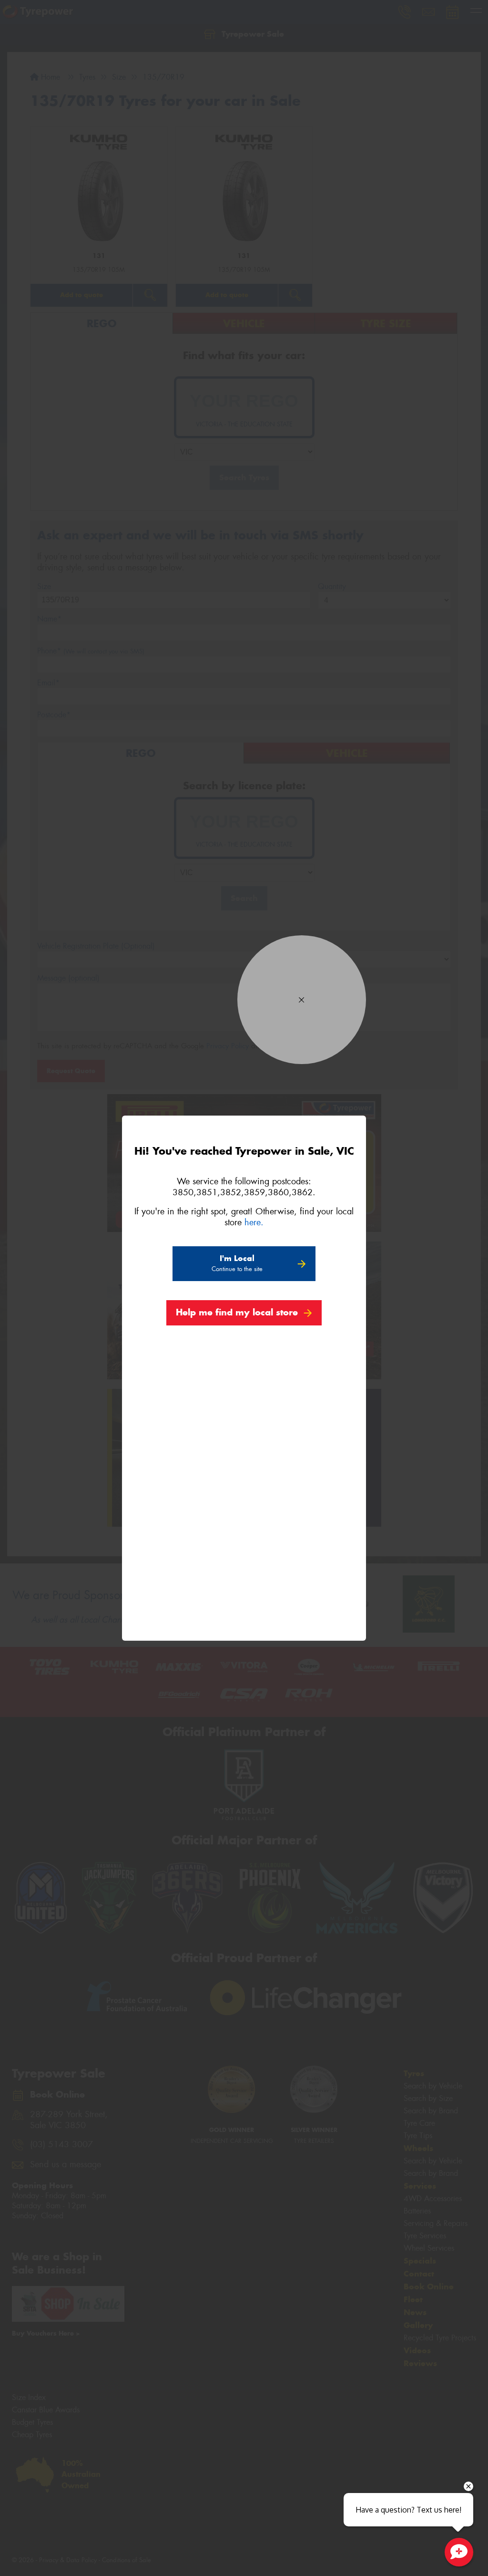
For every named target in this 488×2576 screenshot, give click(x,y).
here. (254, 1222)
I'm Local (237, 1263)
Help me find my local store (237, 1312)
